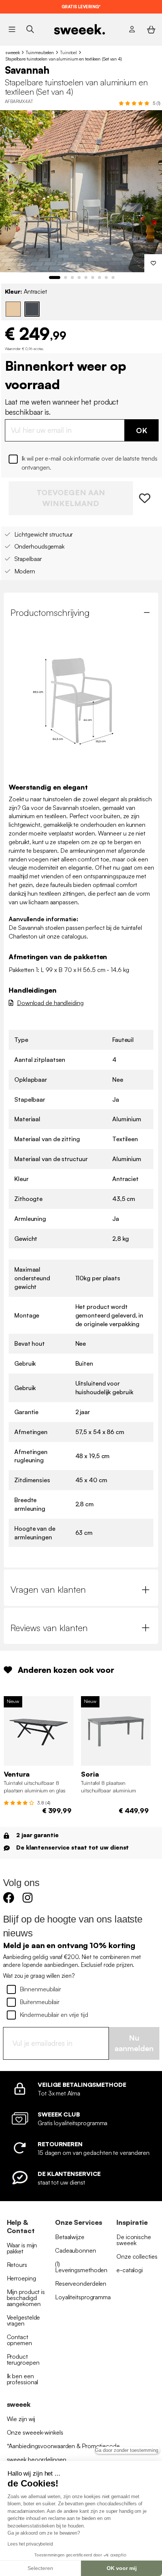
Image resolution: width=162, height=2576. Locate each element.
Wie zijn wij (21, 2419)
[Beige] (13, 309)
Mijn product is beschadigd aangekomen (26, 2298)
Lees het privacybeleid (30, 2544)
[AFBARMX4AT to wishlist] (146, 498)
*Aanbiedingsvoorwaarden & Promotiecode (63, 2446)
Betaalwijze (70, 2237)
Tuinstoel (68, 52)
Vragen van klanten (48, 1589)
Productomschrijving (50, 613)
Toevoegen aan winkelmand (71, 498)
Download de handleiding (50, 1003)
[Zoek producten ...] (30, 29)
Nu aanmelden (134, 2043)
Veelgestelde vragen (24, 2320)
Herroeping (21, 2278)
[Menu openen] (12, 29)
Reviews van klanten (49, 1628)
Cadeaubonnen (76, 2250)
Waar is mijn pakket (22, 2248)
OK (142, 430)
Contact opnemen (19, 2340)
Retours (17, 2265)
